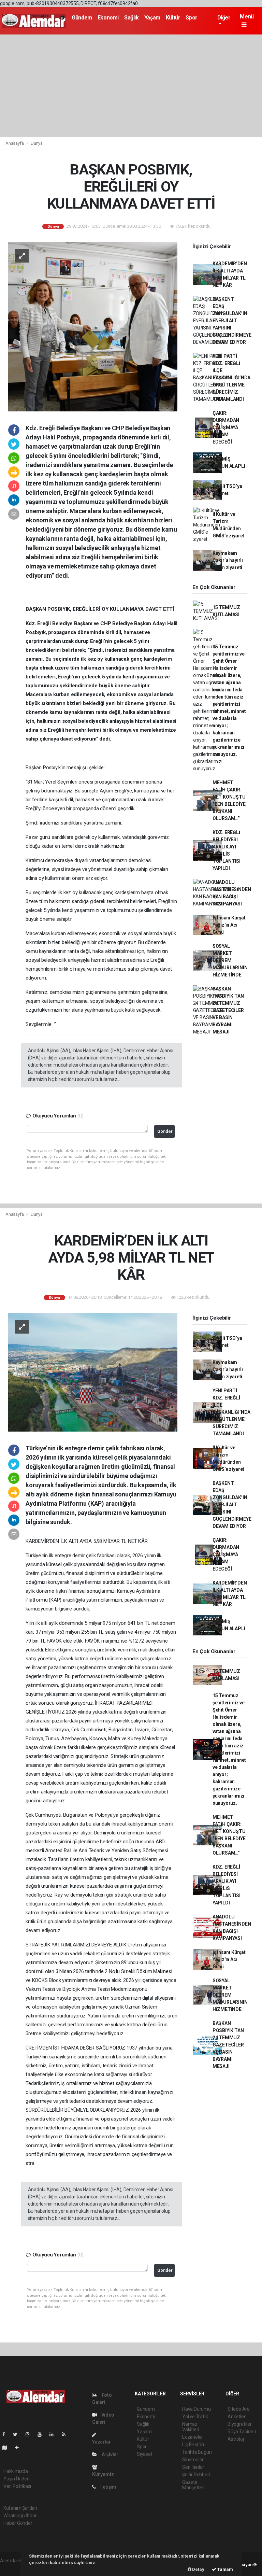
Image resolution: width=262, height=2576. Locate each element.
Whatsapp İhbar (20, 2516)
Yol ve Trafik (195, 2417)
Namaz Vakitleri (191, 2427)
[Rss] (66, 2434)
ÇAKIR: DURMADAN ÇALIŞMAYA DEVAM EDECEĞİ (226, 427)
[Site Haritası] (8, 2448)
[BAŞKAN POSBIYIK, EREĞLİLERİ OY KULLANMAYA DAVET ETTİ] (93, 326)
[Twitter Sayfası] (18, 2434)
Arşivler (110, 2454)
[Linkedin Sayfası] (54, 2434)
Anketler (236, 2417)
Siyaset (145, 2454)
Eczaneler (193, 2437)
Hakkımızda (16, 2471)
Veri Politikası (17, 2486)
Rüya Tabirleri (242, 2432)
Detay (198, 2569)
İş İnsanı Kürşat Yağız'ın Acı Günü (229, 925)
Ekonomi (108, 18)
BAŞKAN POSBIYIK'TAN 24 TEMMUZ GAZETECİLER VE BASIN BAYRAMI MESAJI (228, 1010)
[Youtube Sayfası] (42, 2434)
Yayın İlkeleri (16, 2479)
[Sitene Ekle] (20, 2448)
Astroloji (236, 2439)
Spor (191, 18)
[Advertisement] (131, 86)
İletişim (108, 2487)
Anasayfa (15, 143)
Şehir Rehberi (196, 2475)
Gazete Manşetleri (193, 2485)
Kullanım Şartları (20, 2508)
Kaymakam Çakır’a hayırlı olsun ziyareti (228, 560)
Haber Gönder (18, 2523)
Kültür (173, 18)
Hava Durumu (196, 2409)
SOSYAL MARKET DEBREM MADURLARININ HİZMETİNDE (230, 960)
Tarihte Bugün (197, 2452)
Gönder (165, 1131)
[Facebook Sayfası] (6, 2434)
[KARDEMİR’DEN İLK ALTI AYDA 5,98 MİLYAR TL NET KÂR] (93, 1372)
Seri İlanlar (193, 2467)
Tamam (225, 2569)
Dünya (37, 143)
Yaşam (152, 18)
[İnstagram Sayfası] (30, 2434)
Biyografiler (240, 2424)
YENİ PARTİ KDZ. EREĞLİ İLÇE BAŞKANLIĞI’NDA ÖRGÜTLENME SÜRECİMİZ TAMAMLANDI (231, 378)
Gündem (82, 18)
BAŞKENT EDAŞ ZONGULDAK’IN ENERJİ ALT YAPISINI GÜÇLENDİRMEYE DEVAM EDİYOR (232, 321)
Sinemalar (193, 2460)
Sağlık (132, 18)
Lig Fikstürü (194, 2445)
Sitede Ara (239, 2409)
